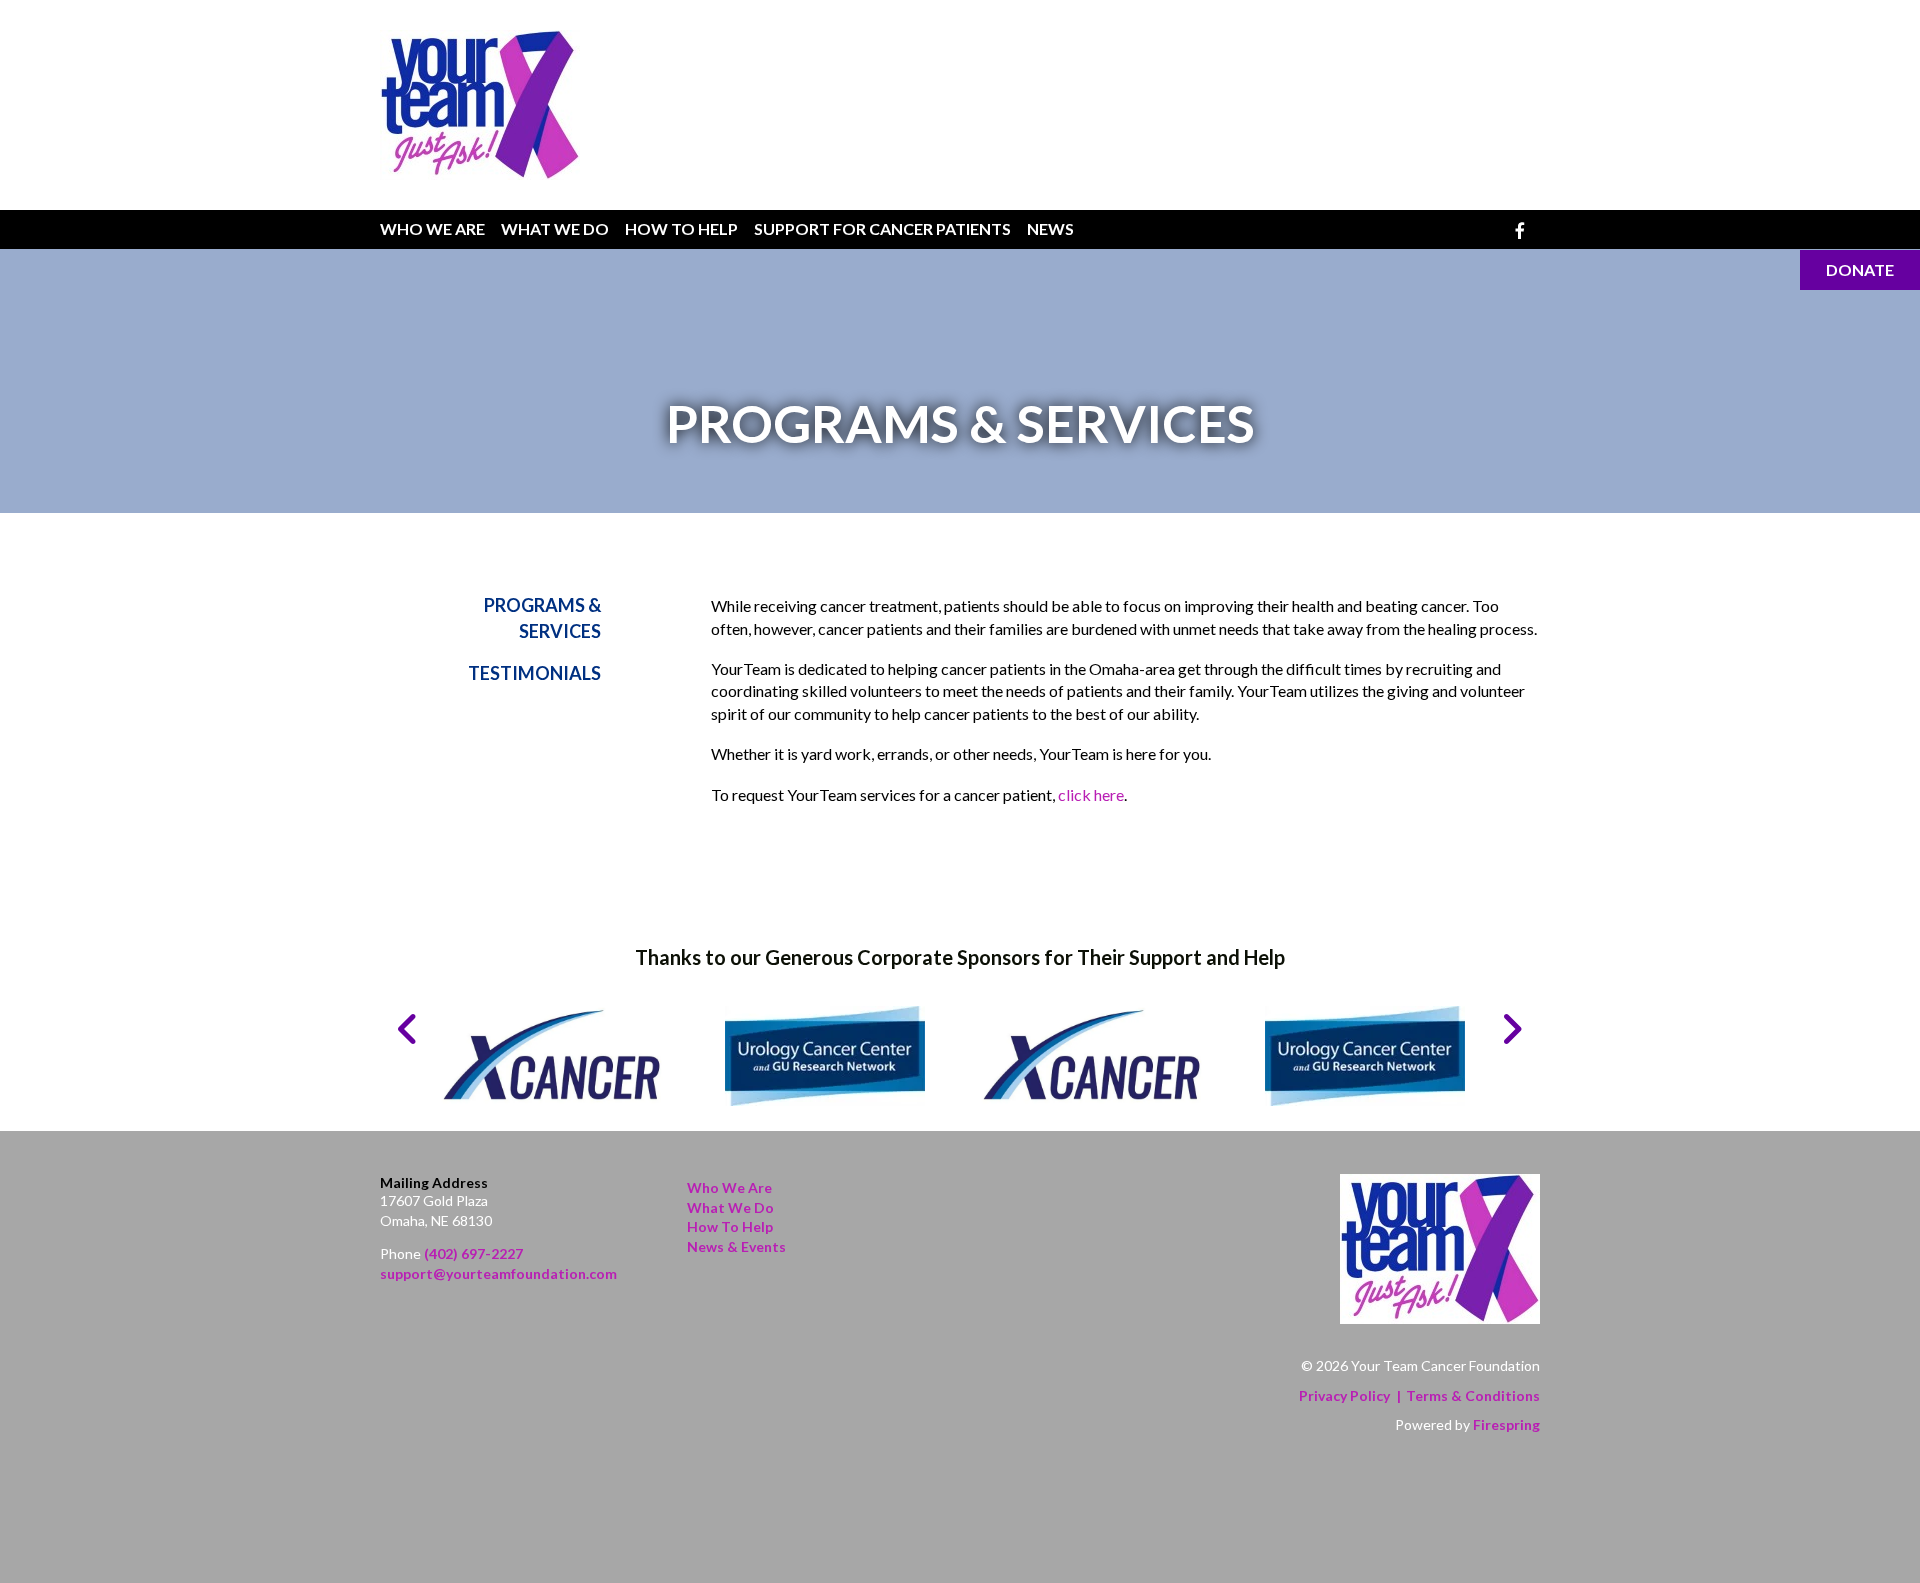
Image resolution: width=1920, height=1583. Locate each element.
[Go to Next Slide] (1511, 1029)
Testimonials (534, 673)
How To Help (681, 228)
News (1050, 228)
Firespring (1506, 1424)
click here (1091, 794)
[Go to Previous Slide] (408, 1029)
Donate (1860, 269)
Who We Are (432, 228)
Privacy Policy (1344, 1395)
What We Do (555, 228)
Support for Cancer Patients (882, 228)
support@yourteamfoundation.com (498, 1273)
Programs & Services (542, 617)
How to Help (730, 1226)
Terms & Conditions (1473, 1395)
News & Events (736, 1246)
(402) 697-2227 (473, 1253)
